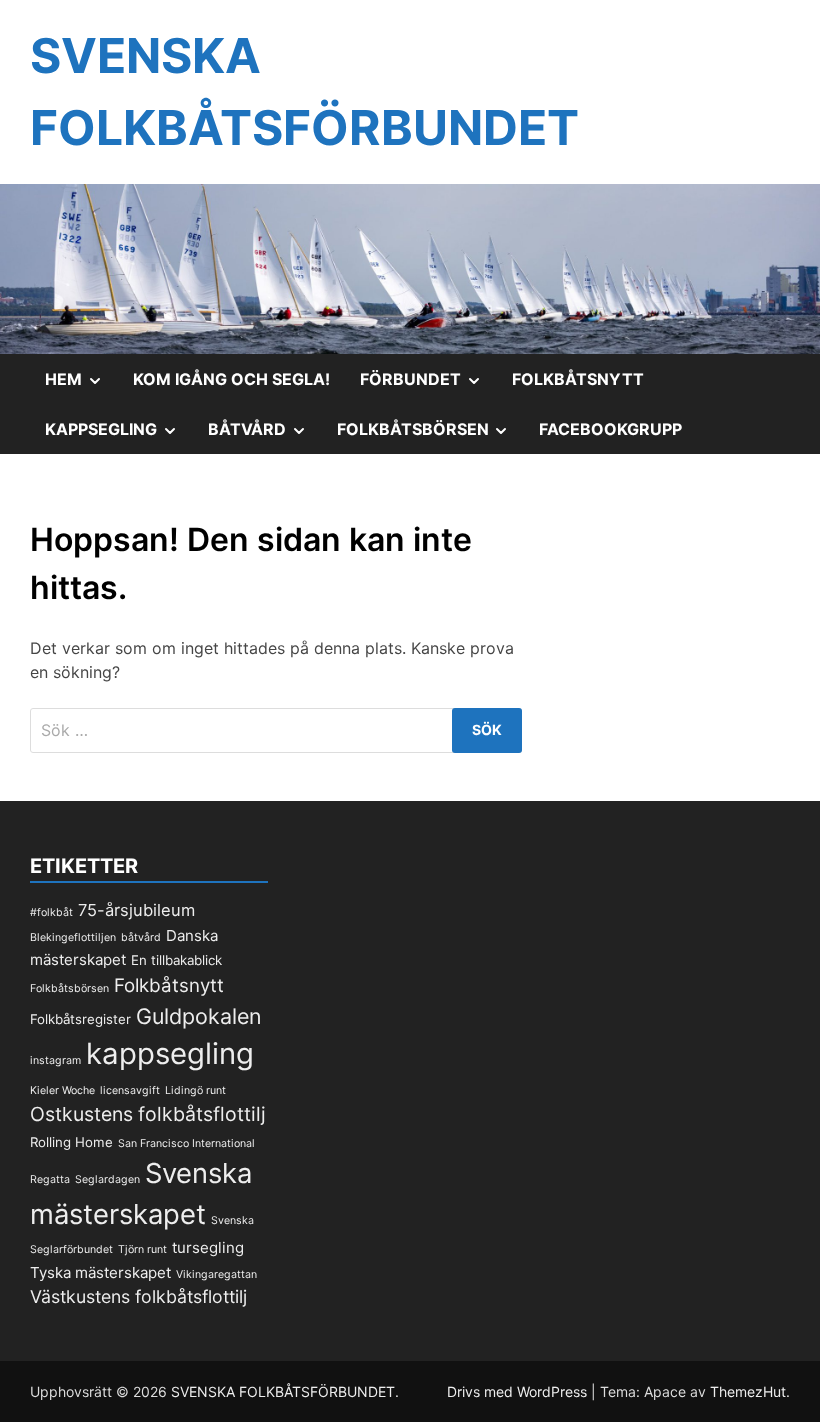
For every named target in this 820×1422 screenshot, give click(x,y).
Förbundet (428, 386)
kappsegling (170, 1053)
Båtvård (265, 436)
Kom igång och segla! (231, 379)
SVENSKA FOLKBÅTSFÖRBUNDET (283, 1391)
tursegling (208, 1247)
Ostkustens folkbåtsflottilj (148, 1114)
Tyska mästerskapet (100, 1272)
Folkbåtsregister (80, 1019)
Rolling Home (71, 1142)
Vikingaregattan (216, 1274)
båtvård (141, 937)
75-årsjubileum (136, 910)
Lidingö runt (195, 1090)
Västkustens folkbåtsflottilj (138, 1296)
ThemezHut (748, 1391)
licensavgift (130, 1090)
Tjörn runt (142, 1249)
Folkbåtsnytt (578, 379)
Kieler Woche (62, 1090)
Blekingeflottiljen (73, 937)
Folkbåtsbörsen (431, 436)
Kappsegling (119, 436)
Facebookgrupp (610, 429)
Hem (81, 386)
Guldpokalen (199, 1016)
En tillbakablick (176, 960)
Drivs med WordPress (519, 1391)
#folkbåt (51, 912)
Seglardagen (107, 1179)
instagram (55, 1060)
